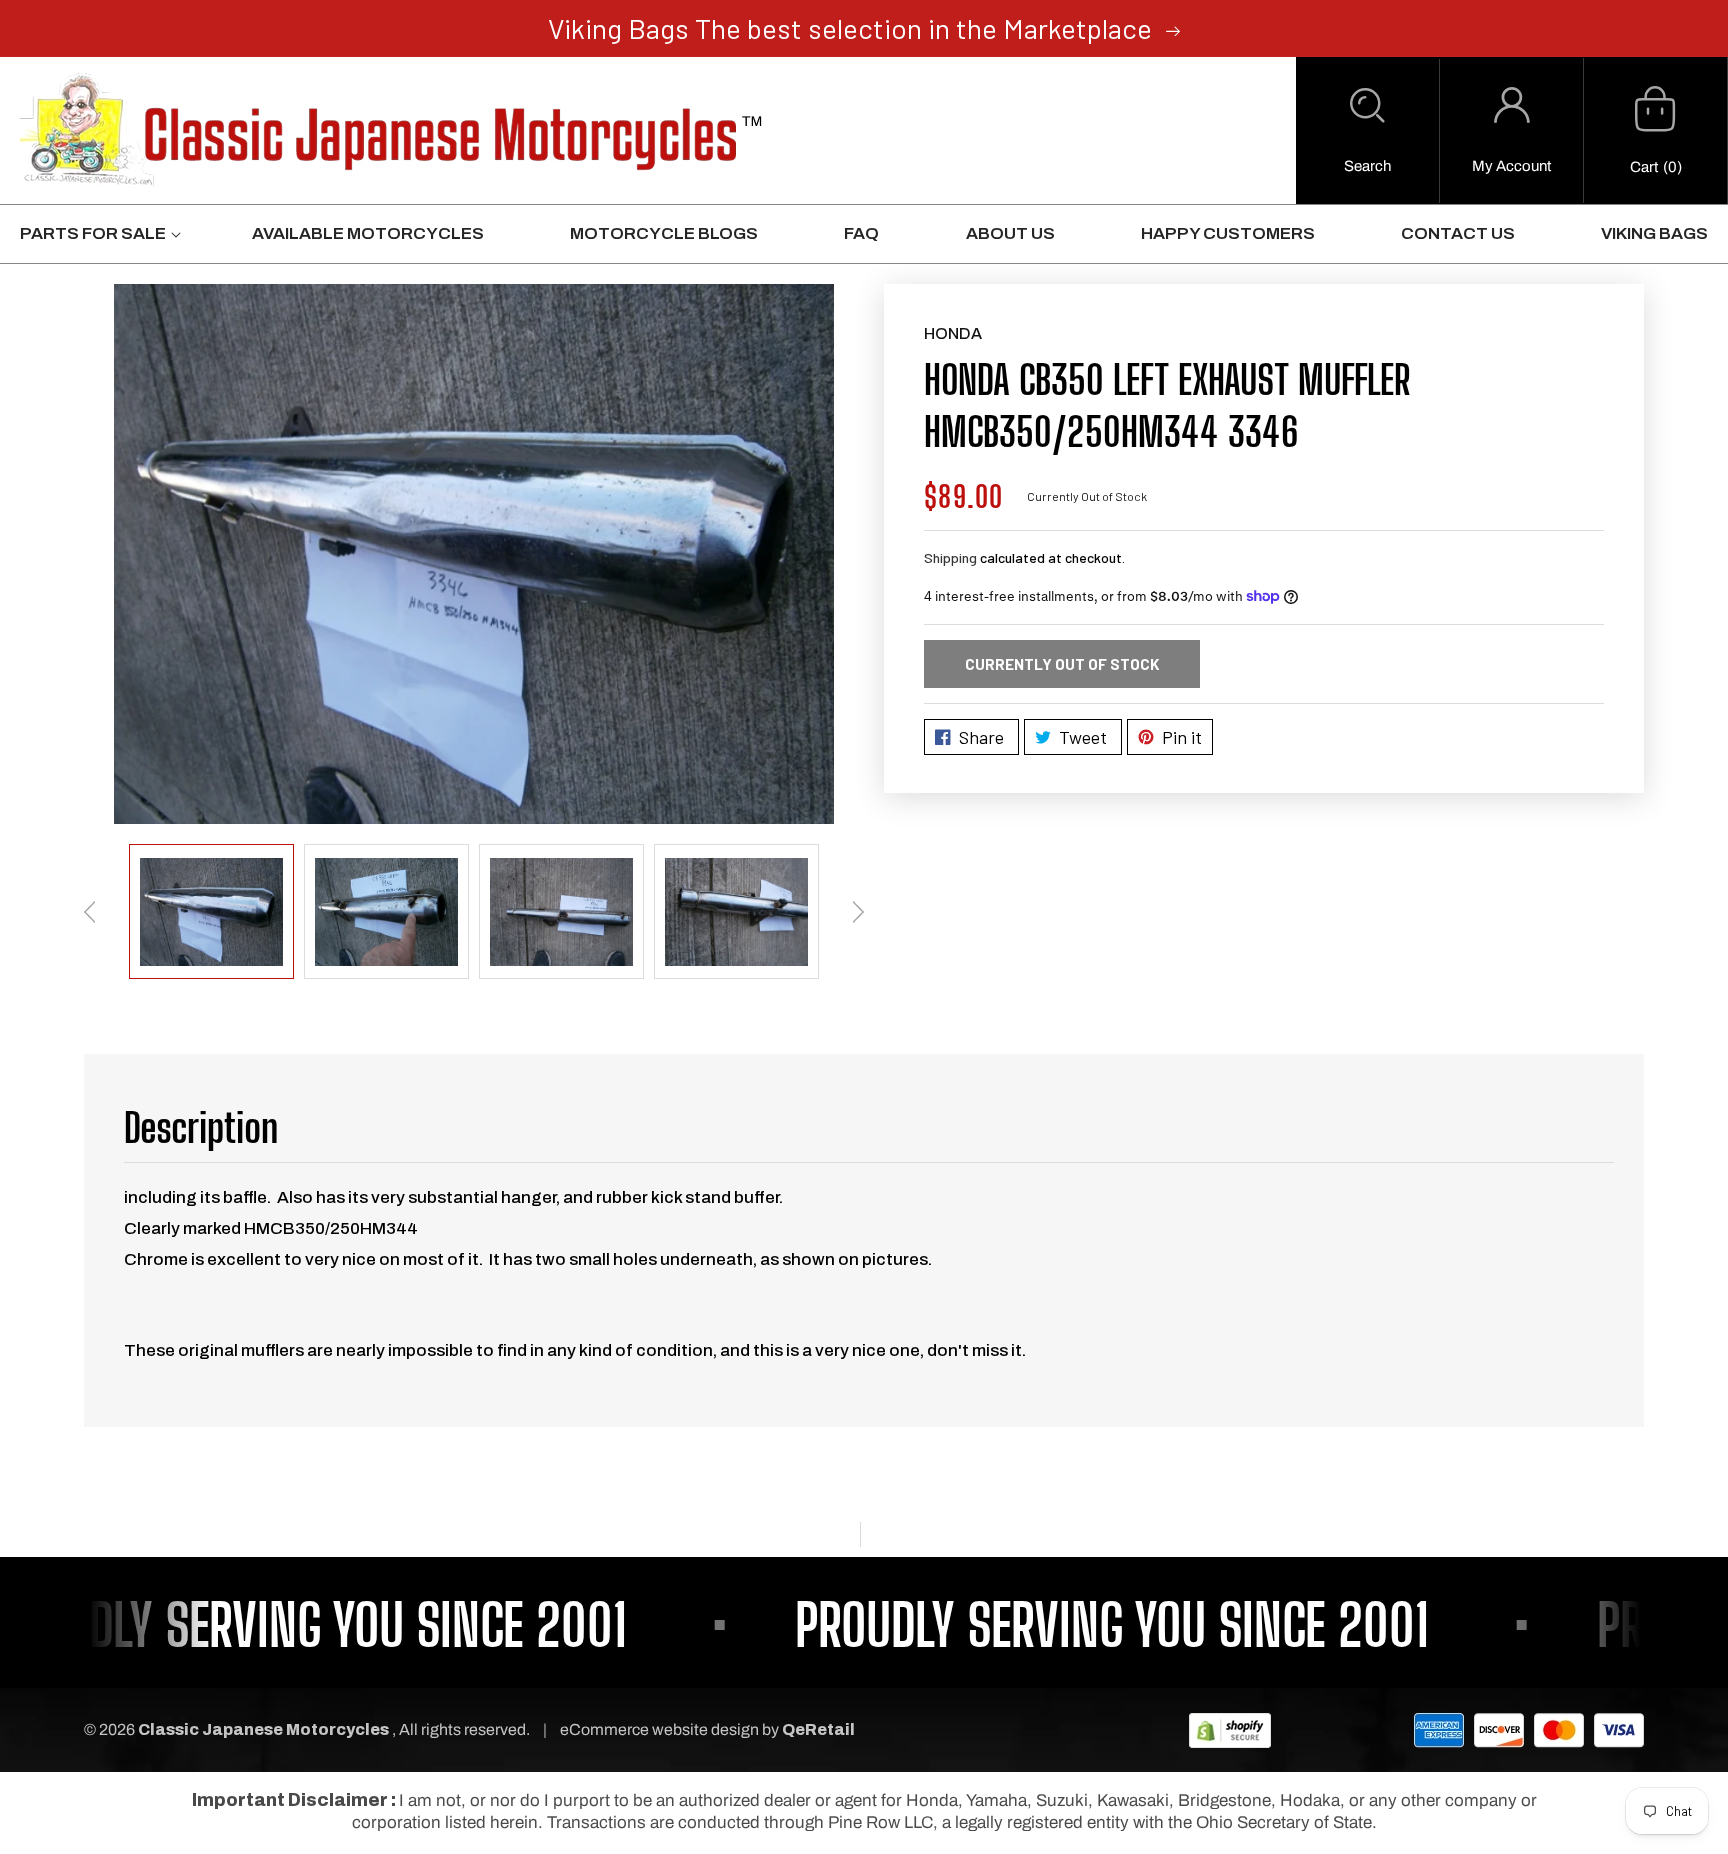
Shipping (950, 557)
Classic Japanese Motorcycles (263, 1729)
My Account (1511, 166)
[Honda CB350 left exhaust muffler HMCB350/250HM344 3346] (474, 554)
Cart (1644, 167)
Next (858, 912)
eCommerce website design (661, 1729)
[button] (1367, 131)
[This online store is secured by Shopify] (1230, 1729)
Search (1367, 166)
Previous (90, 912)
